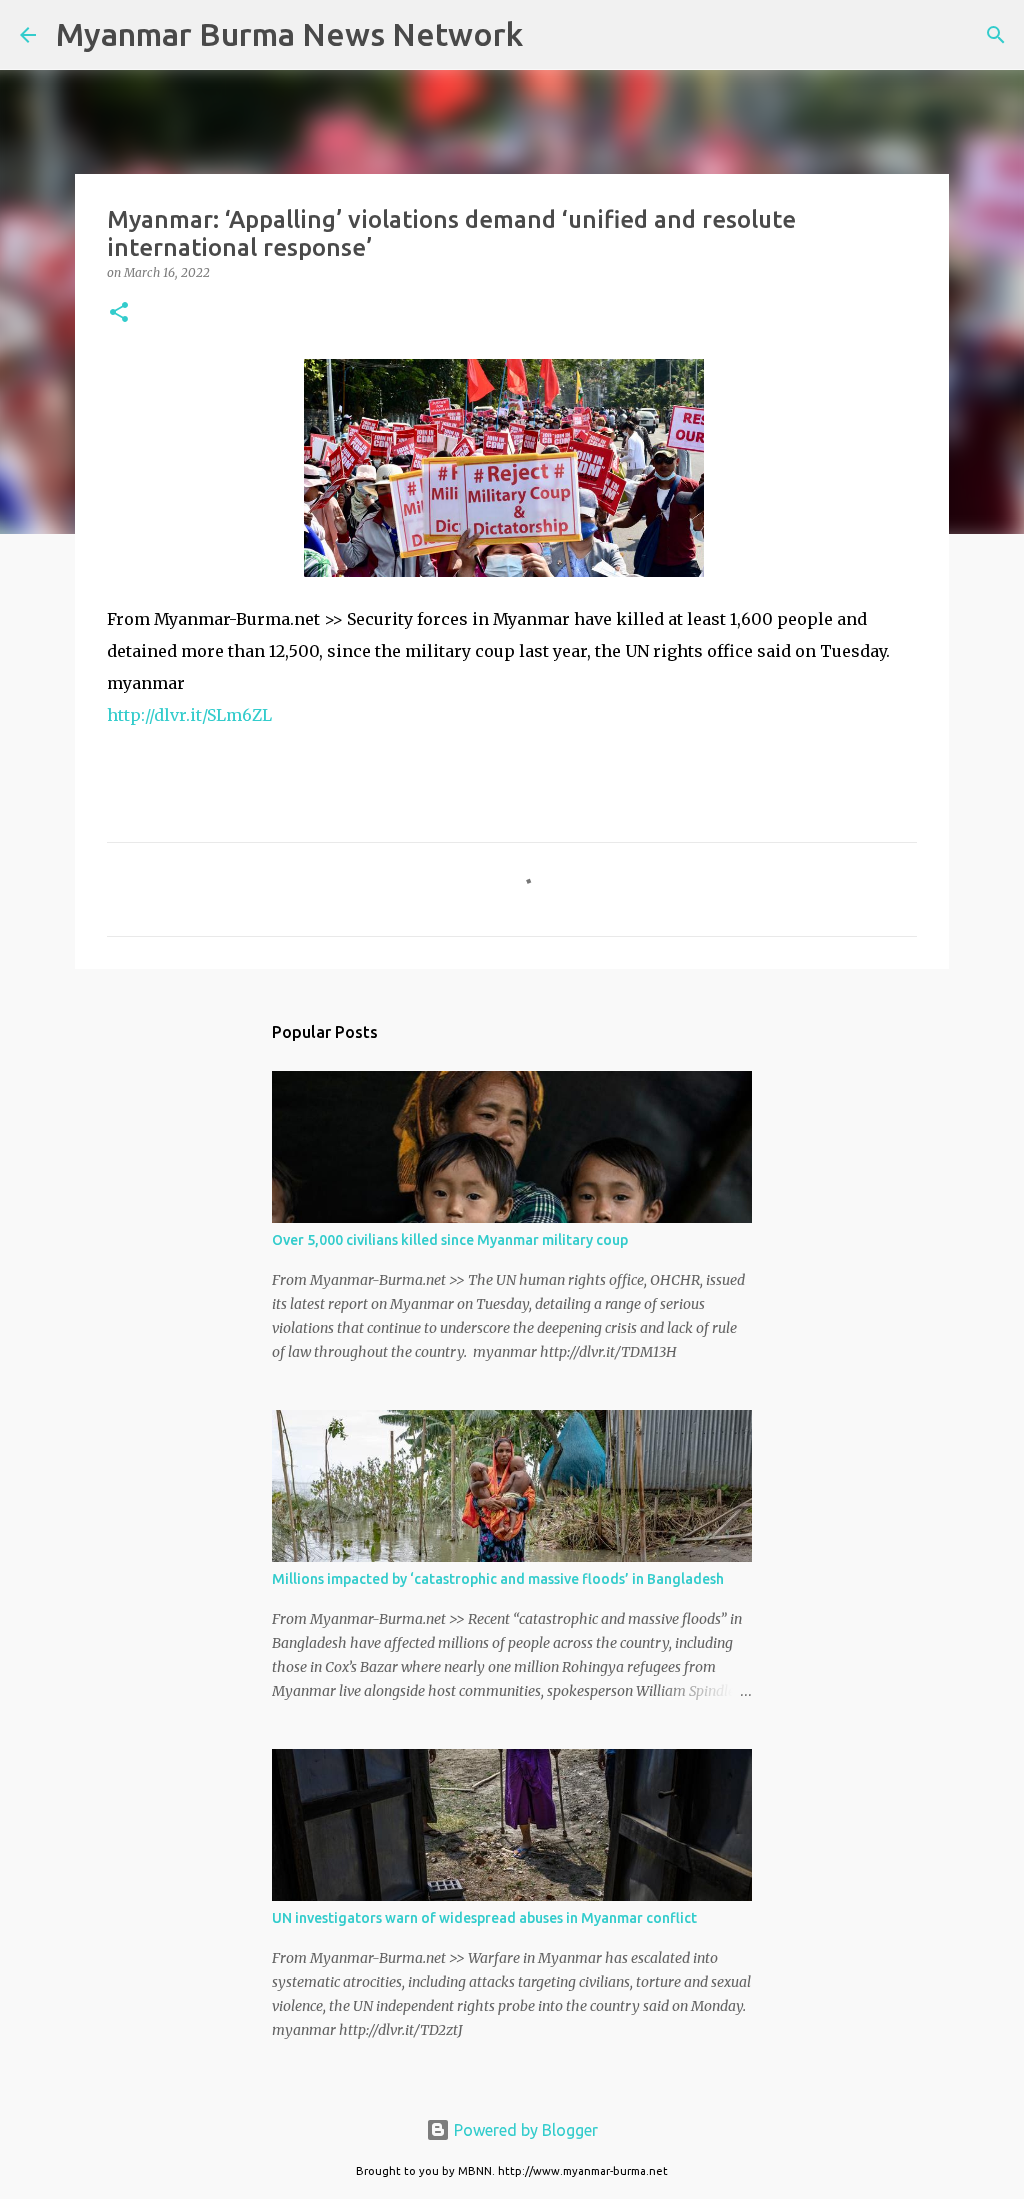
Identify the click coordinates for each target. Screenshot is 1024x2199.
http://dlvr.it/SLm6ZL (189, 715)
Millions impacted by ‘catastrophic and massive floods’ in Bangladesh (498, 1579)
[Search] (551, 35)
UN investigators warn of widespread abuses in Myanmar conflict (484, 1918)
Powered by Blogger (524, 2130)
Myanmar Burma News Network (289, 34)
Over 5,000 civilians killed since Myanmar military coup (450, 1240)
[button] (119, 313)
